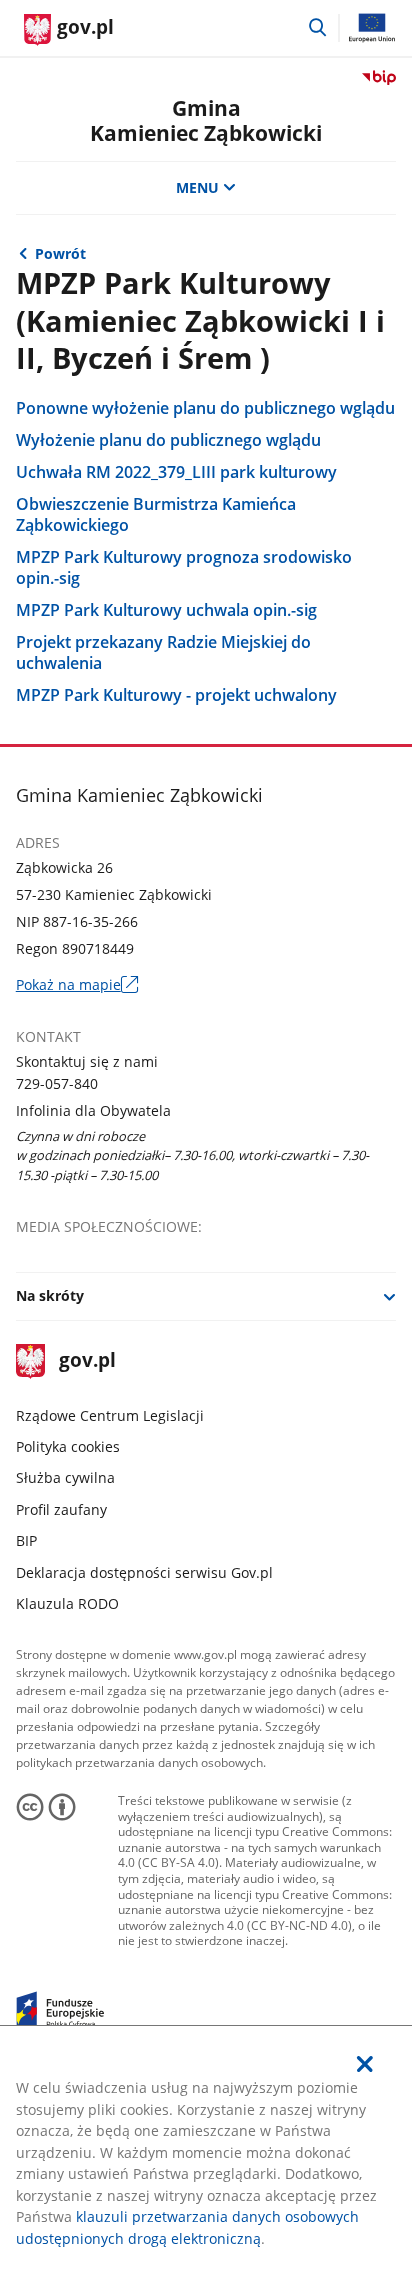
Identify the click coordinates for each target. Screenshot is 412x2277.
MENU (197, 187)
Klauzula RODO (67, 1603)
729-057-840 (57, 1083)
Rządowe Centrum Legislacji (110, 1415)
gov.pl (87, 1361)
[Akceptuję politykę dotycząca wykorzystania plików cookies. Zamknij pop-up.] (365, 2064)
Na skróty (50, 1295)
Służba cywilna (65, 1477)
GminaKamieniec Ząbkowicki (206, 120)
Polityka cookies (68, 1446)
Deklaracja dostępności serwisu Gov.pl (144, 1572)
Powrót (60, 253)
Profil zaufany (61, 1509)
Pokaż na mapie (78, 984)
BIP (26, 1540)
